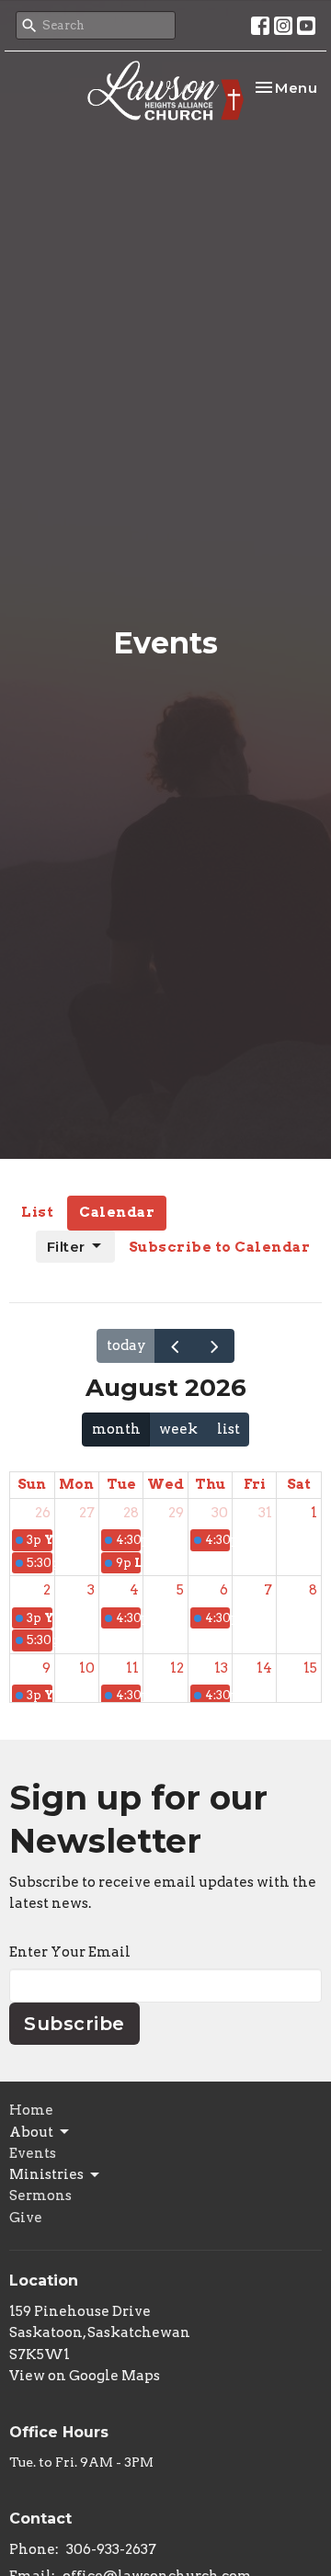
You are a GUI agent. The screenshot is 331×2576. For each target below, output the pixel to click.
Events (33, 2153)
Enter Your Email (70, 1952)
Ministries (46, 2174)
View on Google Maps (85, 2376)
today (126, 1345)
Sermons (40, 2196)
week (178, 1429)
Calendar (117, 1212)
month (116, 1429)
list (228, 1429)
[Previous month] (175, 1346)
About (31, 2132)
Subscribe (74, 2024)
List (37, 1212)
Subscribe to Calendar (220, 1247)
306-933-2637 (111, 2549)
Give (26, 2218)
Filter (66, 1247)
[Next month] (214, 1346)
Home (31, 2110)
